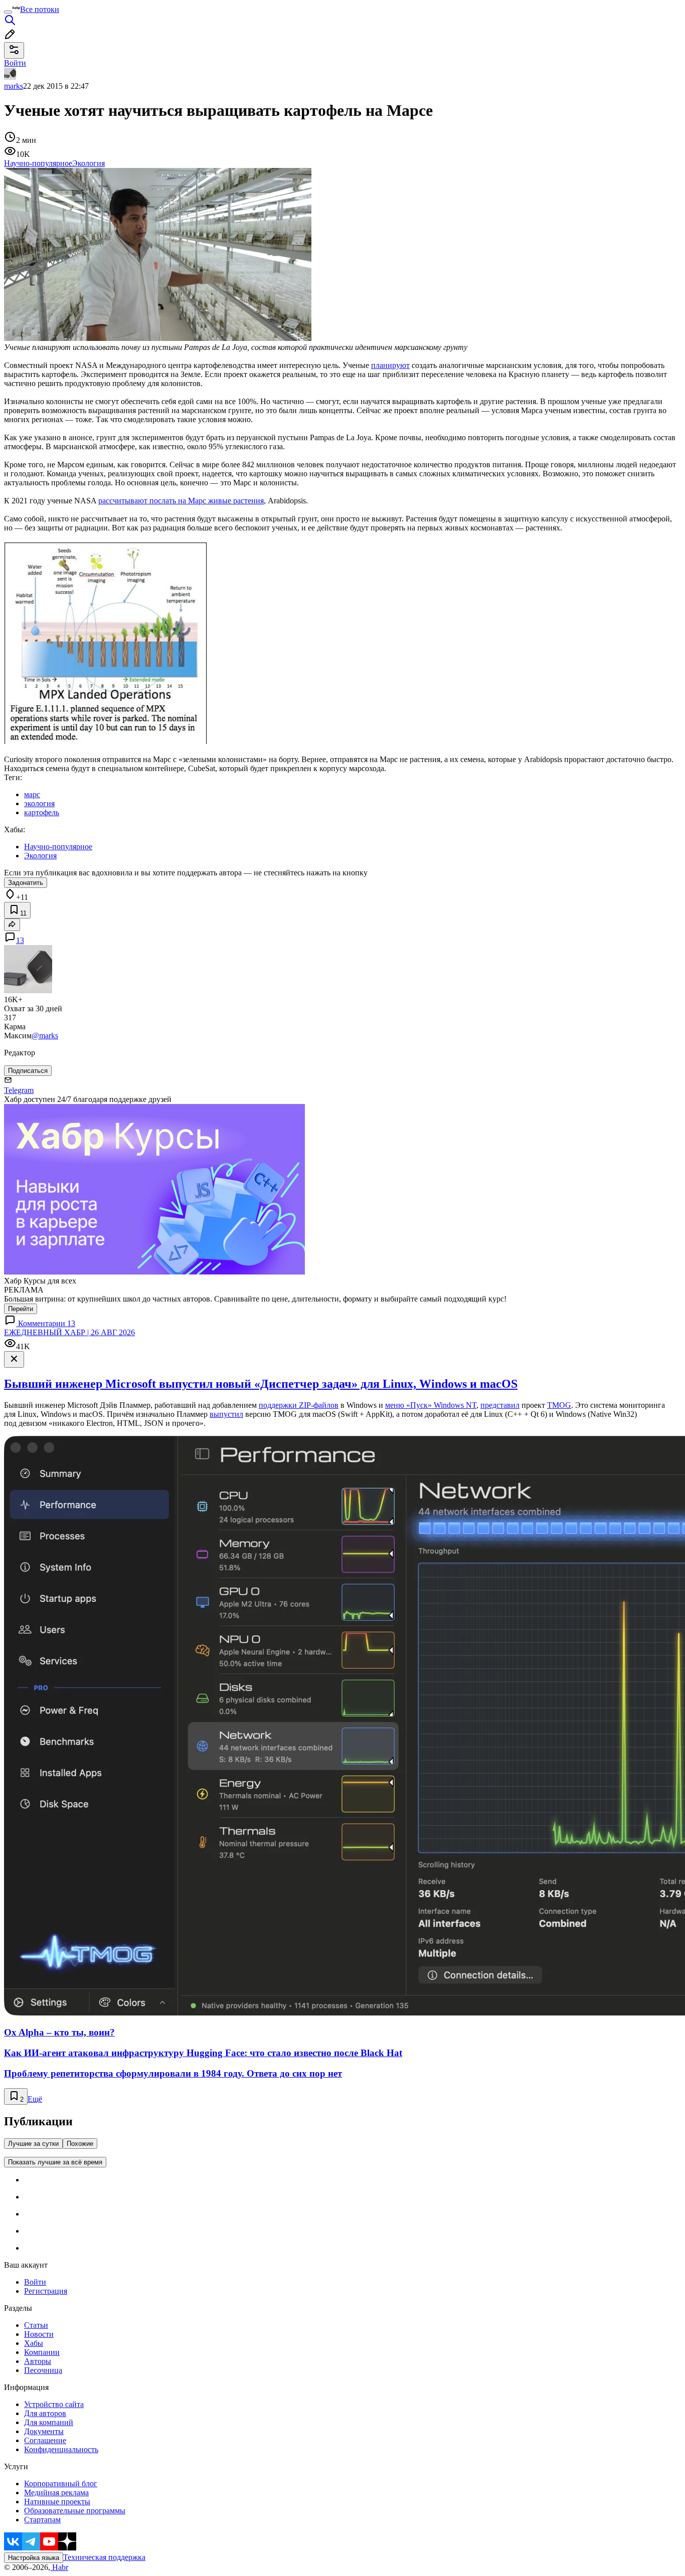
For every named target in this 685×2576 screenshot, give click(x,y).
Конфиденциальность (61, 2449)
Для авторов (45, 2413)
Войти (35, 2282)
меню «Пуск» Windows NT (431, 1405)
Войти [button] (15, 63)
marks (14, 86)
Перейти (21, 1309)
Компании (42, 2352)
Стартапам (42, 2520)
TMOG (559, 1405)
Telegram (19, 1090)
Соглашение (45, 2440)
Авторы (38, 2361)
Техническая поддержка (104, 2557)
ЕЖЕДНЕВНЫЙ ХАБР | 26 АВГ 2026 (69, 1332)
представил (500, 1405)
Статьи (36, 2325)
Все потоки (40, 9)
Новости (39, 2334)
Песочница (43, 2370)
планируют (390, 365)
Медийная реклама (56, 2493)
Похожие (80, 2144)
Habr (59, 2567)
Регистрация (46, 2291)
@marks (45, 1036)
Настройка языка (34, 2558)
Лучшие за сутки (33, 2144)
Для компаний (49, 2422)
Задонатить (26, 883)
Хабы (34, 2343)
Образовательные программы (75, 2511)
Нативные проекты (57, 2502)
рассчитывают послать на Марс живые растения (181, 501)
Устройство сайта (54, 2404)
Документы (44, 2431)
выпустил (226, 1414)
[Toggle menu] (8, 12)
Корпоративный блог (61, 2483)
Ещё (35, 2099)
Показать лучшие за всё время (55, 2162)
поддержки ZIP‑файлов (299, 1405)
